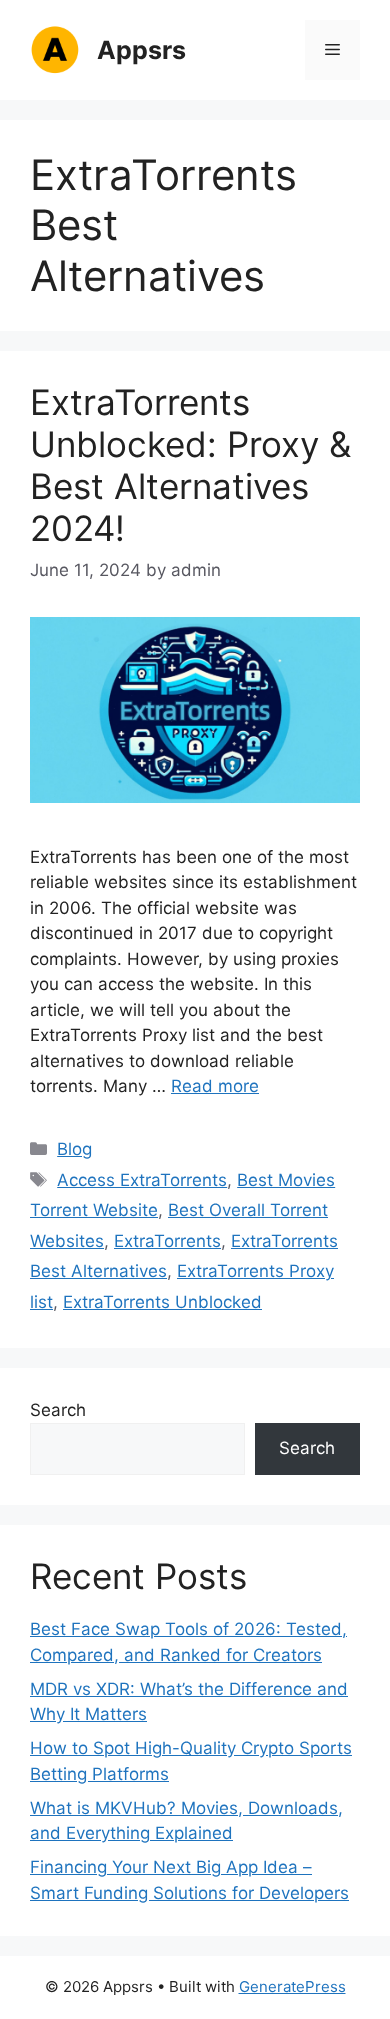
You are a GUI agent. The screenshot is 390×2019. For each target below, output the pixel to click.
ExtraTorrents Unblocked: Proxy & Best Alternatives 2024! (190, 465)
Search (58, 1410)
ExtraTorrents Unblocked (162, 1302)
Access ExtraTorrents (142, 1180)
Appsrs (141, 50)
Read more (215, 1086)
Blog (74, 1149)
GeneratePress (292, 1986)
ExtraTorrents (167, 1241)
